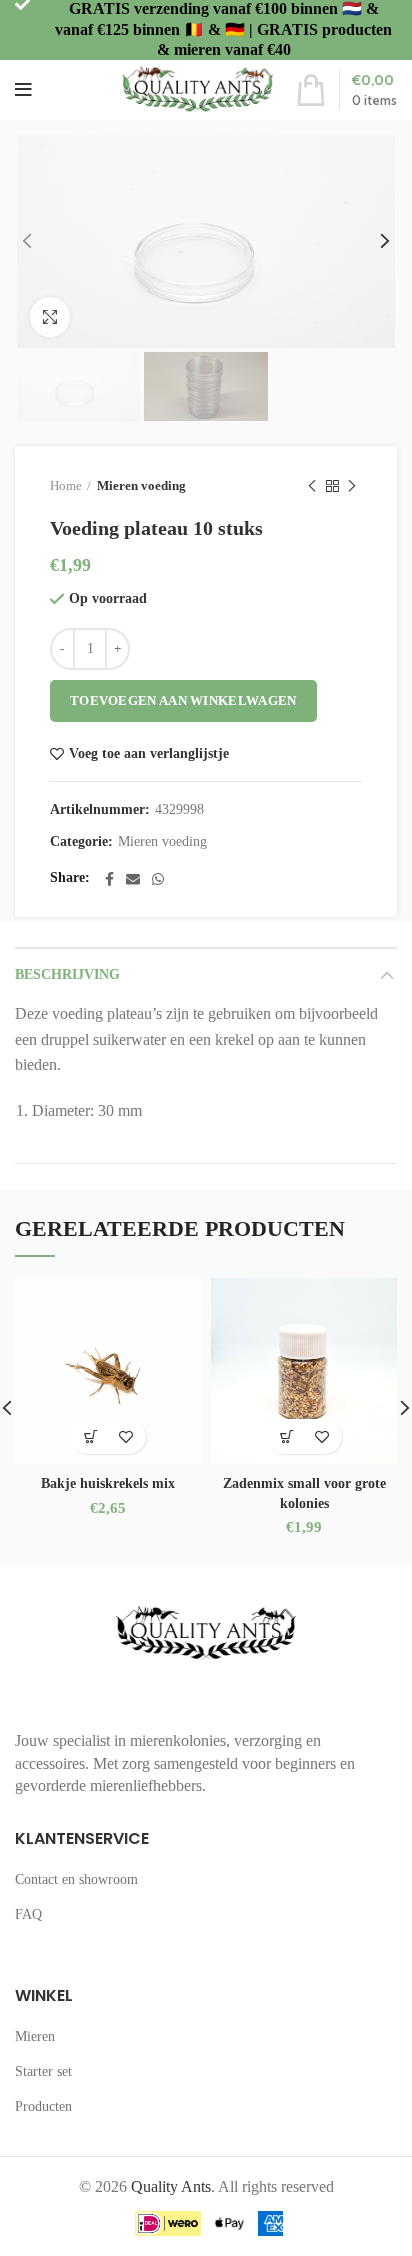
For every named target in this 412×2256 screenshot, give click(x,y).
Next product (352, 486)
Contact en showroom (76, 1879)
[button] (90, 1436)
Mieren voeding (141, 485)
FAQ (28, 1914)
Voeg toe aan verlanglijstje (149, 754)
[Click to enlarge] (50, 317)
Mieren (35, 2036)
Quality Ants (171, 2186)
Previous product (312, 486)
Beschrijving (67, 974)
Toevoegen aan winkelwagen (183, 700)
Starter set (43, 2071)
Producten (43, 2106)
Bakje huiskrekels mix (108, 1483)
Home (66, 485)
